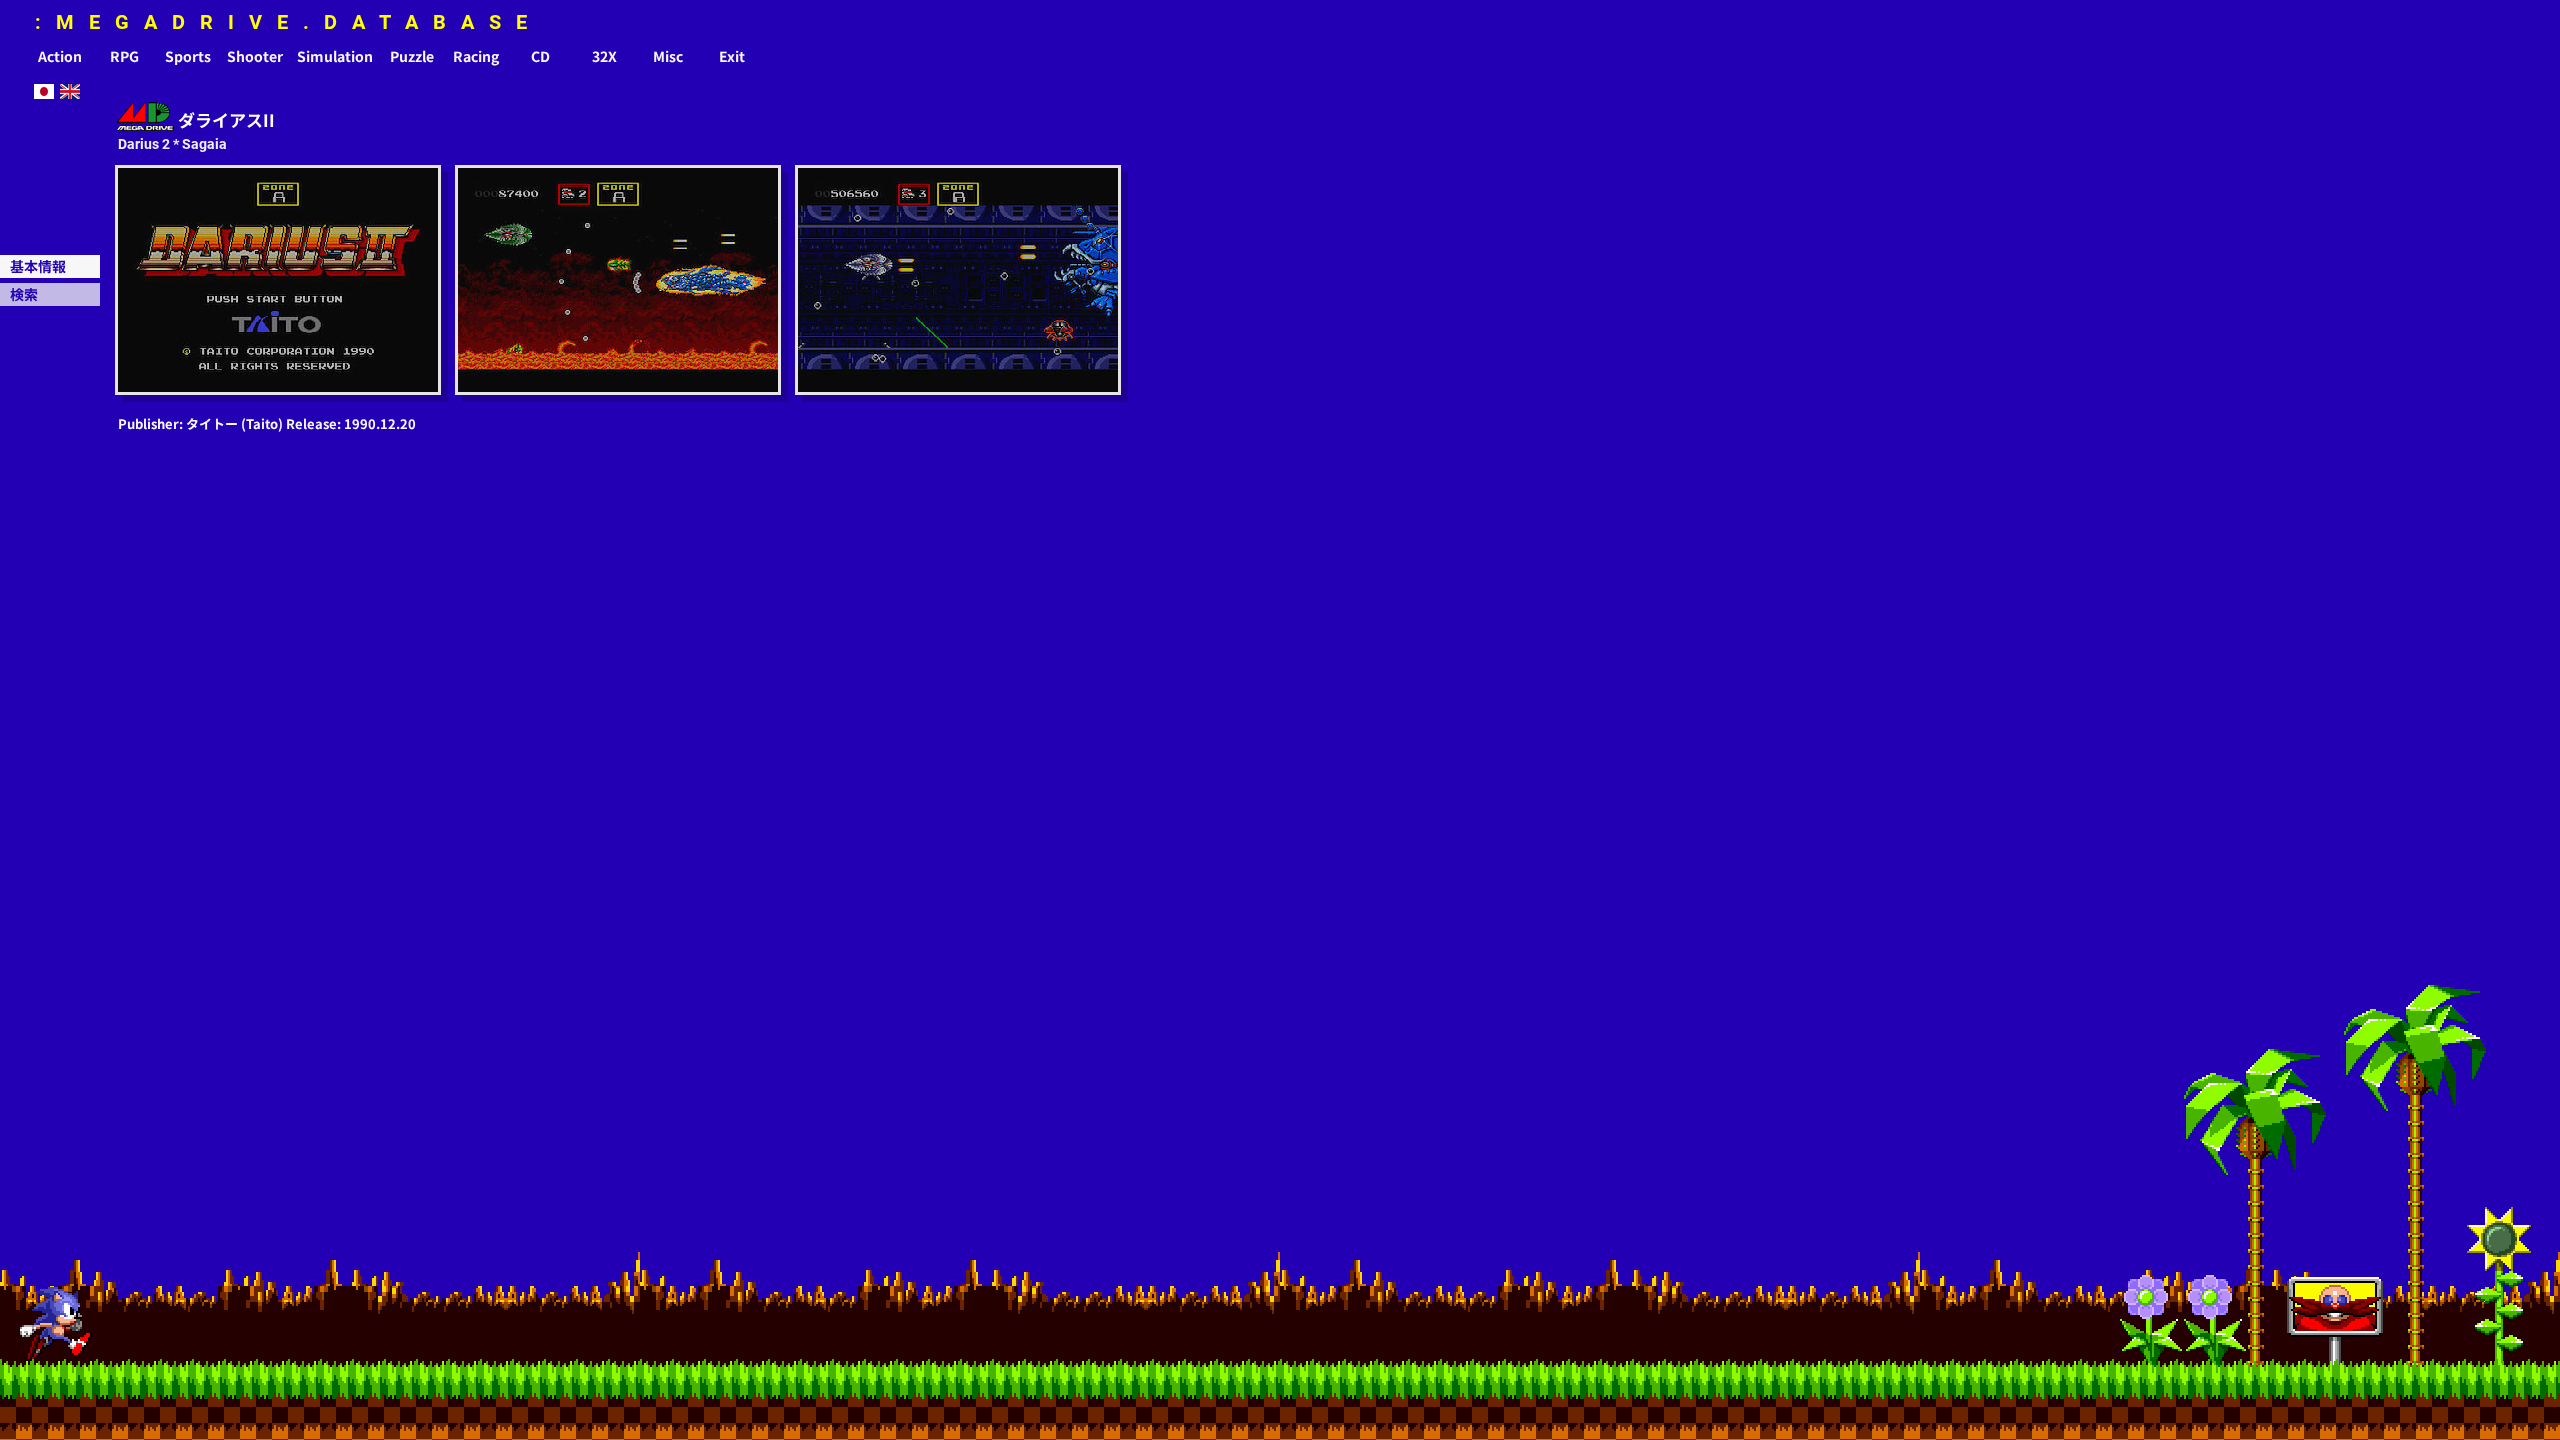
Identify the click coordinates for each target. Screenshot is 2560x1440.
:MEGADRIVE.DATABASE (288, 22)
